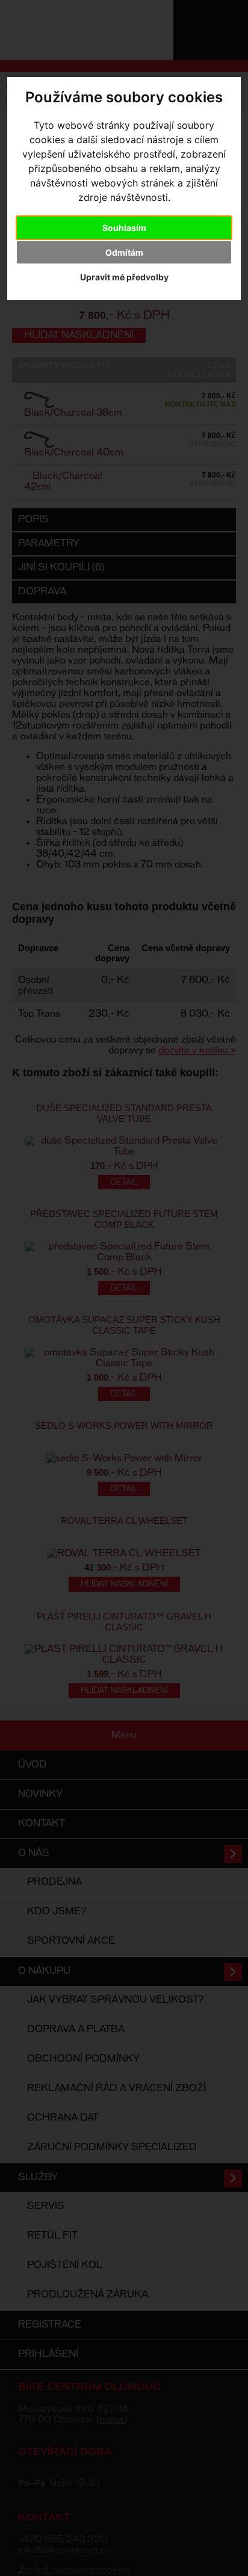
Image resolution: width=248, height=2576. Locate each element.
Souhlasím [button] (124, 228)
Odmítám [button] (124, 252)
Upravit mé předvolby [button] (124, 277)
